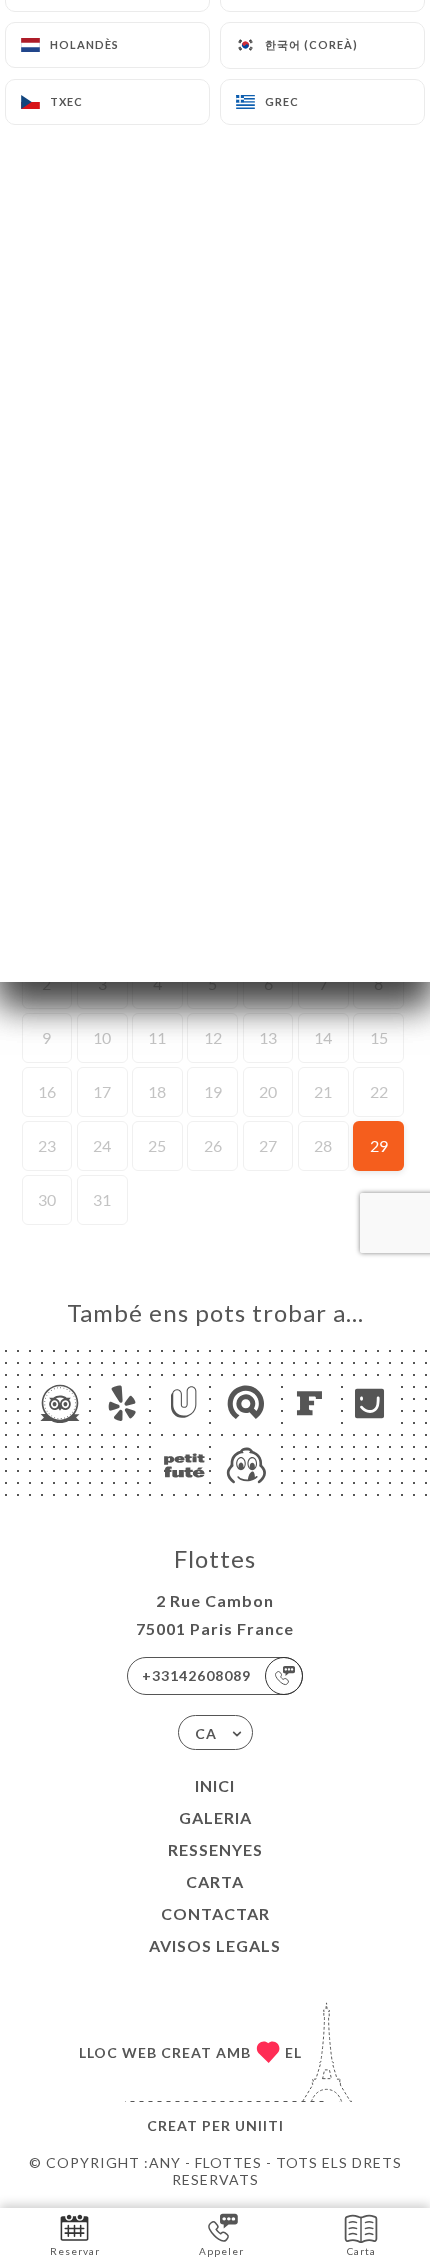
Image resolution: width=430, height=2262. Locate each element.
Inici (215, 1785)
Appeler (221, 2251)
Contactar (215, 1913)
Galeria (215, 1817)
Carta (215, 1881)
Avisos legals (215, 1945)
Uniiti (259, 2125)
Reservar (75, 2251)
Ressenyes (215, 1849)
